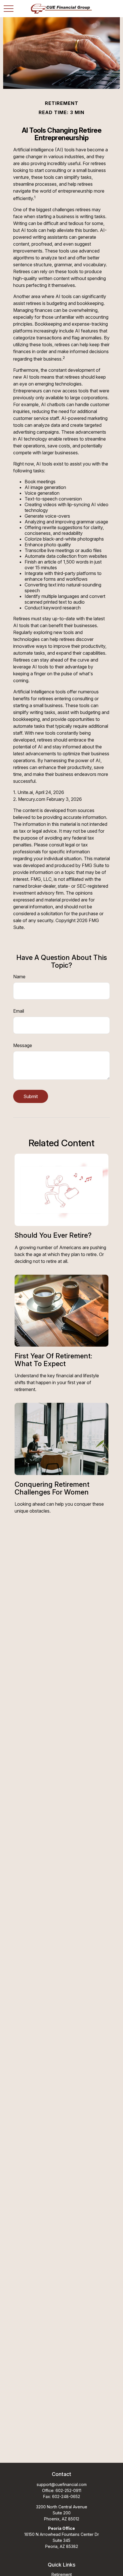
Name (19, 977)
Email (19, 1011)
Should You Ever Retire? (53, 1235)
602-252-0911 (68, 2490)
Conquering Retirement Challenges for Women (52, 1488)
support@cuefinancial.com (62, 2484)
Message (23, 1045)
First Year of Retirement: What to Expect (53, 1360)
